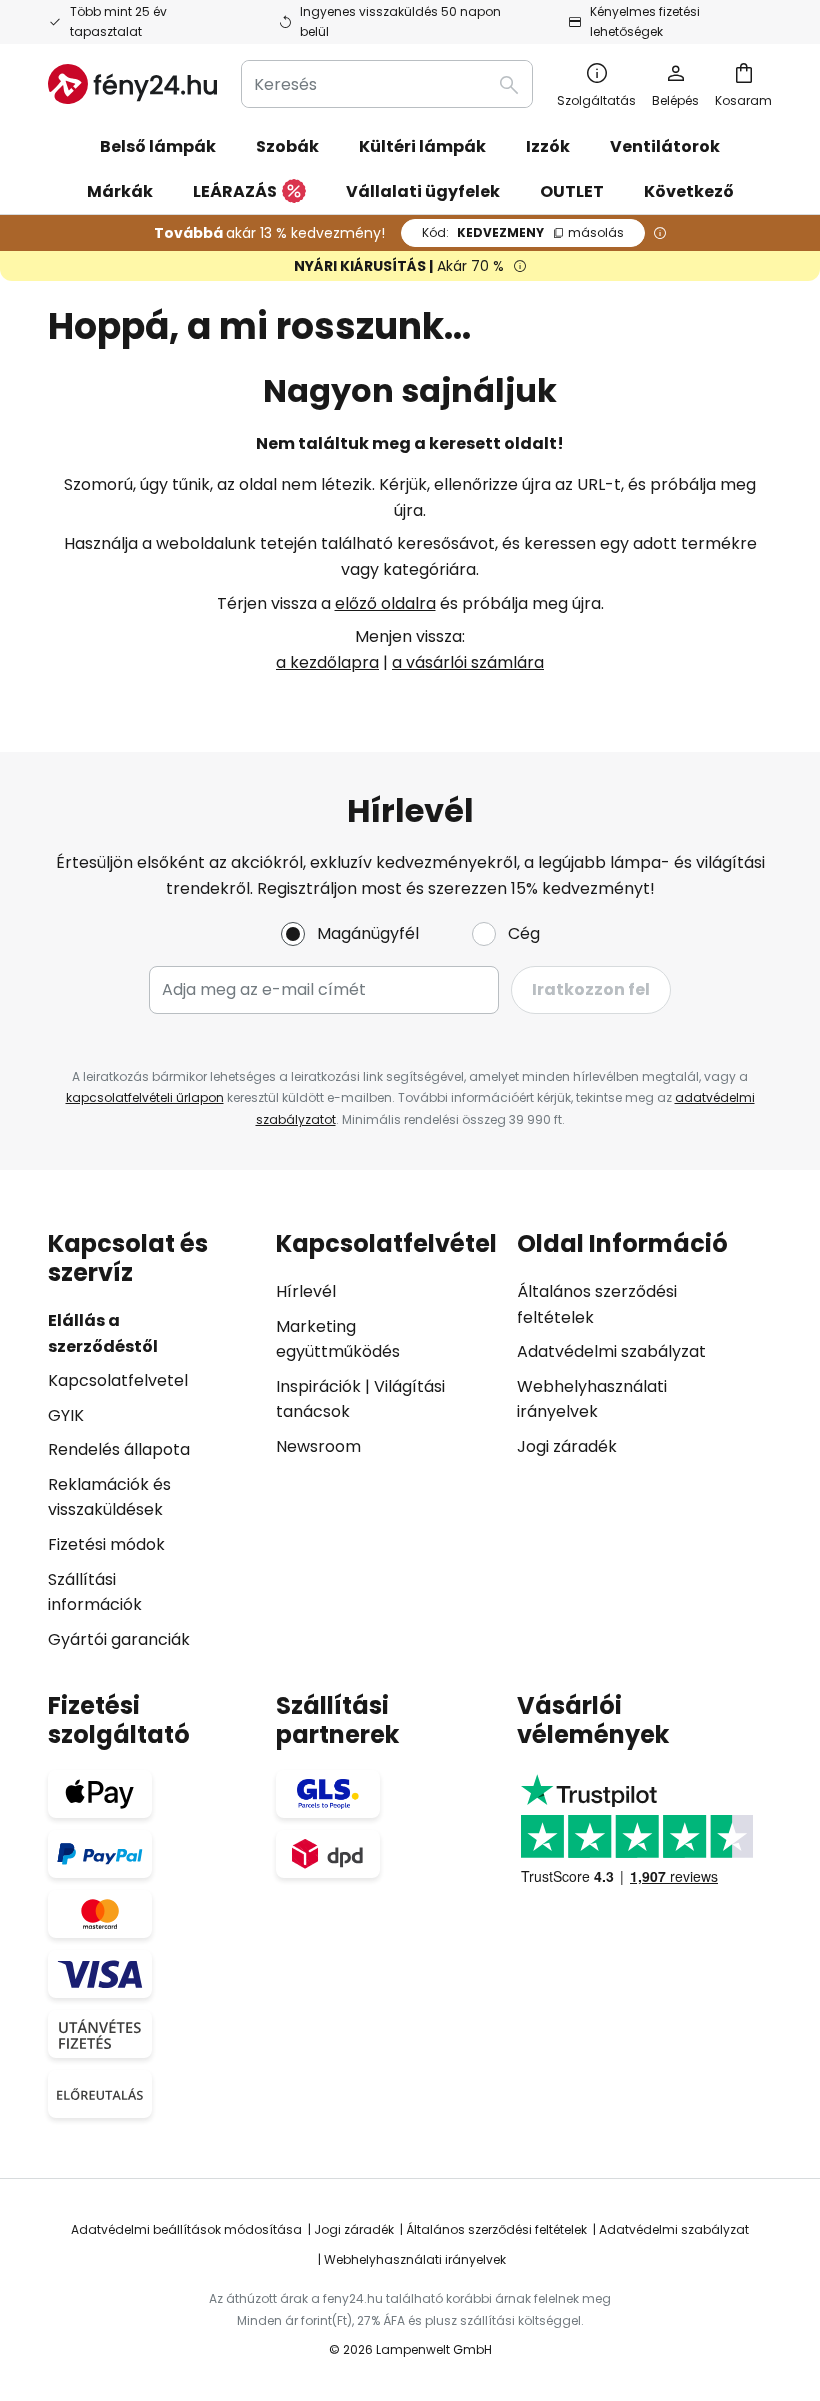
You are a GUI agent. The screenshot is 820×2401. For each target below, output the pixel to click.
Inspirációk (318, 1386)
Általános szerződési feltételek (496, 2229)
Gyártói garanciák (119, 1639)
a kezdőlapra (327, 662)
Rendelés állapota (119, 1449)
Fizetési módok (106, 1544)
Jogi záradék (567, 1446)
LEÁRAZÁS (235, 191)
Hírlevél (306, 1291)
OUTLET (572, 191)
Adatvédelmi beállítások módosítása (186, 2229)
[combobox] (387, 84)
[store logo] (132, 84)
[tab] (152, 1441)
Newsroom (318, 1446)
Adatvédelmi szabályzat (611, 1351)
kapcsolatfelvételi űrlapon (145, 1097)
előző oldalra (385, 603)
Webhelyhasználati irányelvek (415, 2259)
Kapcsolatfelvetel (118, 1380)
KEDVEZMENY (523, 232)
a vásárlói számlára (468, 662)
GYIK (66, 1415)
